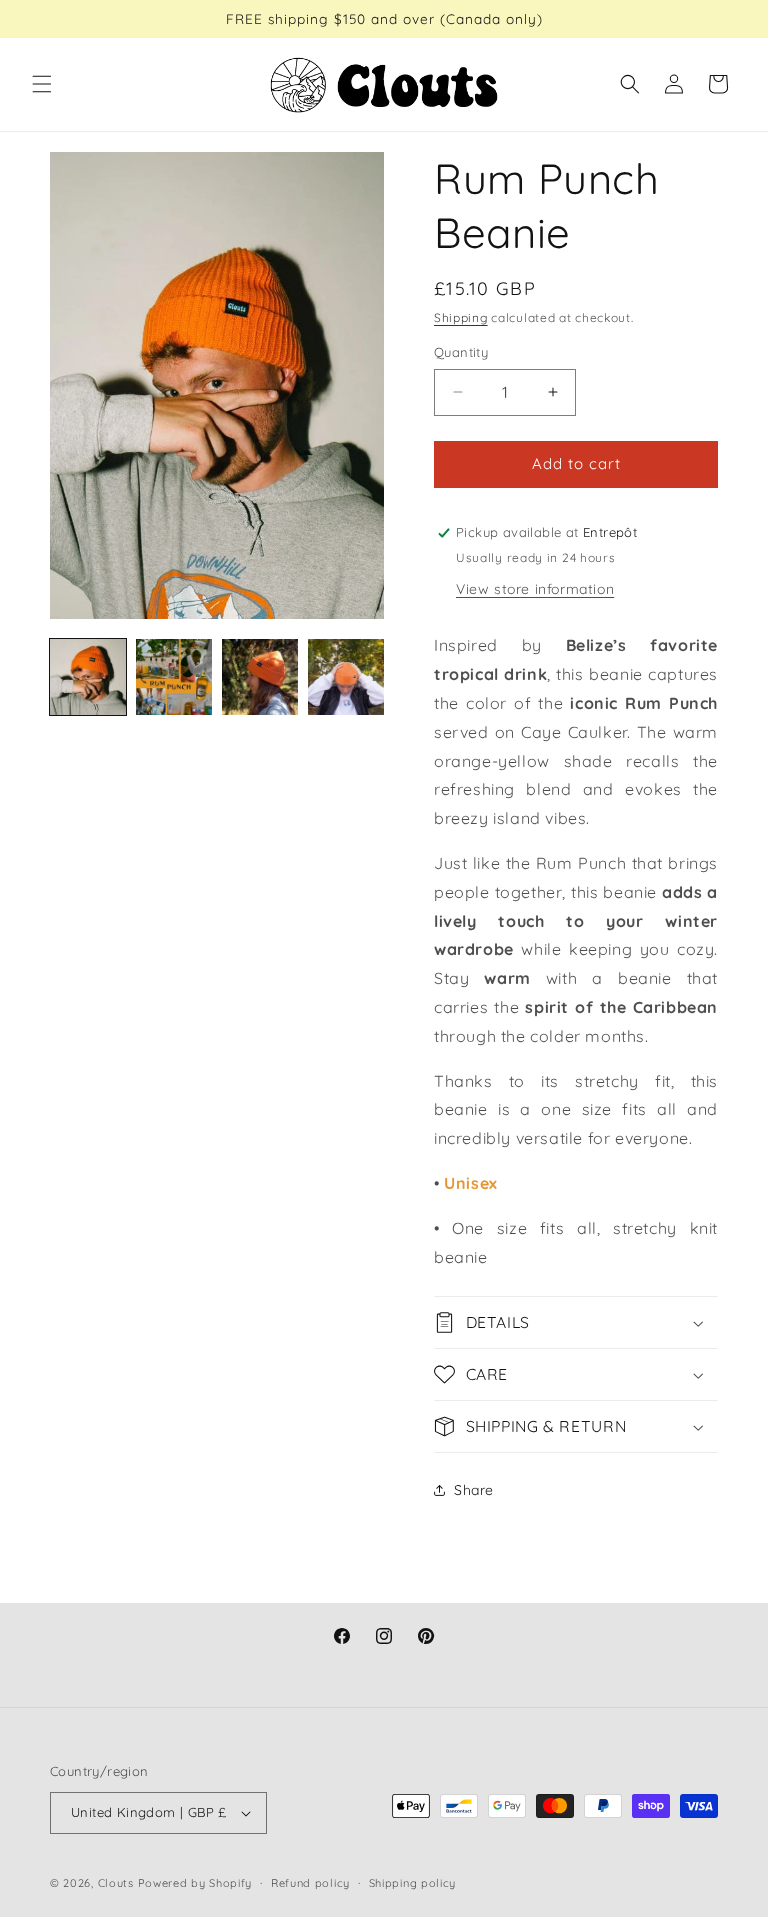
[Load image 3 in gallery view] (260, 677)
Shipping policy (413, 1883)
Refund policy (310, 1883)
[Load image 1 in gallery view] (88, 677)
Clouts (118, 1883)
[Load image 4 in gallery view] (346, 677)
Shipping (461, 317)
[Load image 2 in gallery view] (174, 677)
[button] (42, 84)
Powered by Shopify (195, 1883)
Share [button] (474, 1490)
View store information (535, 589)
